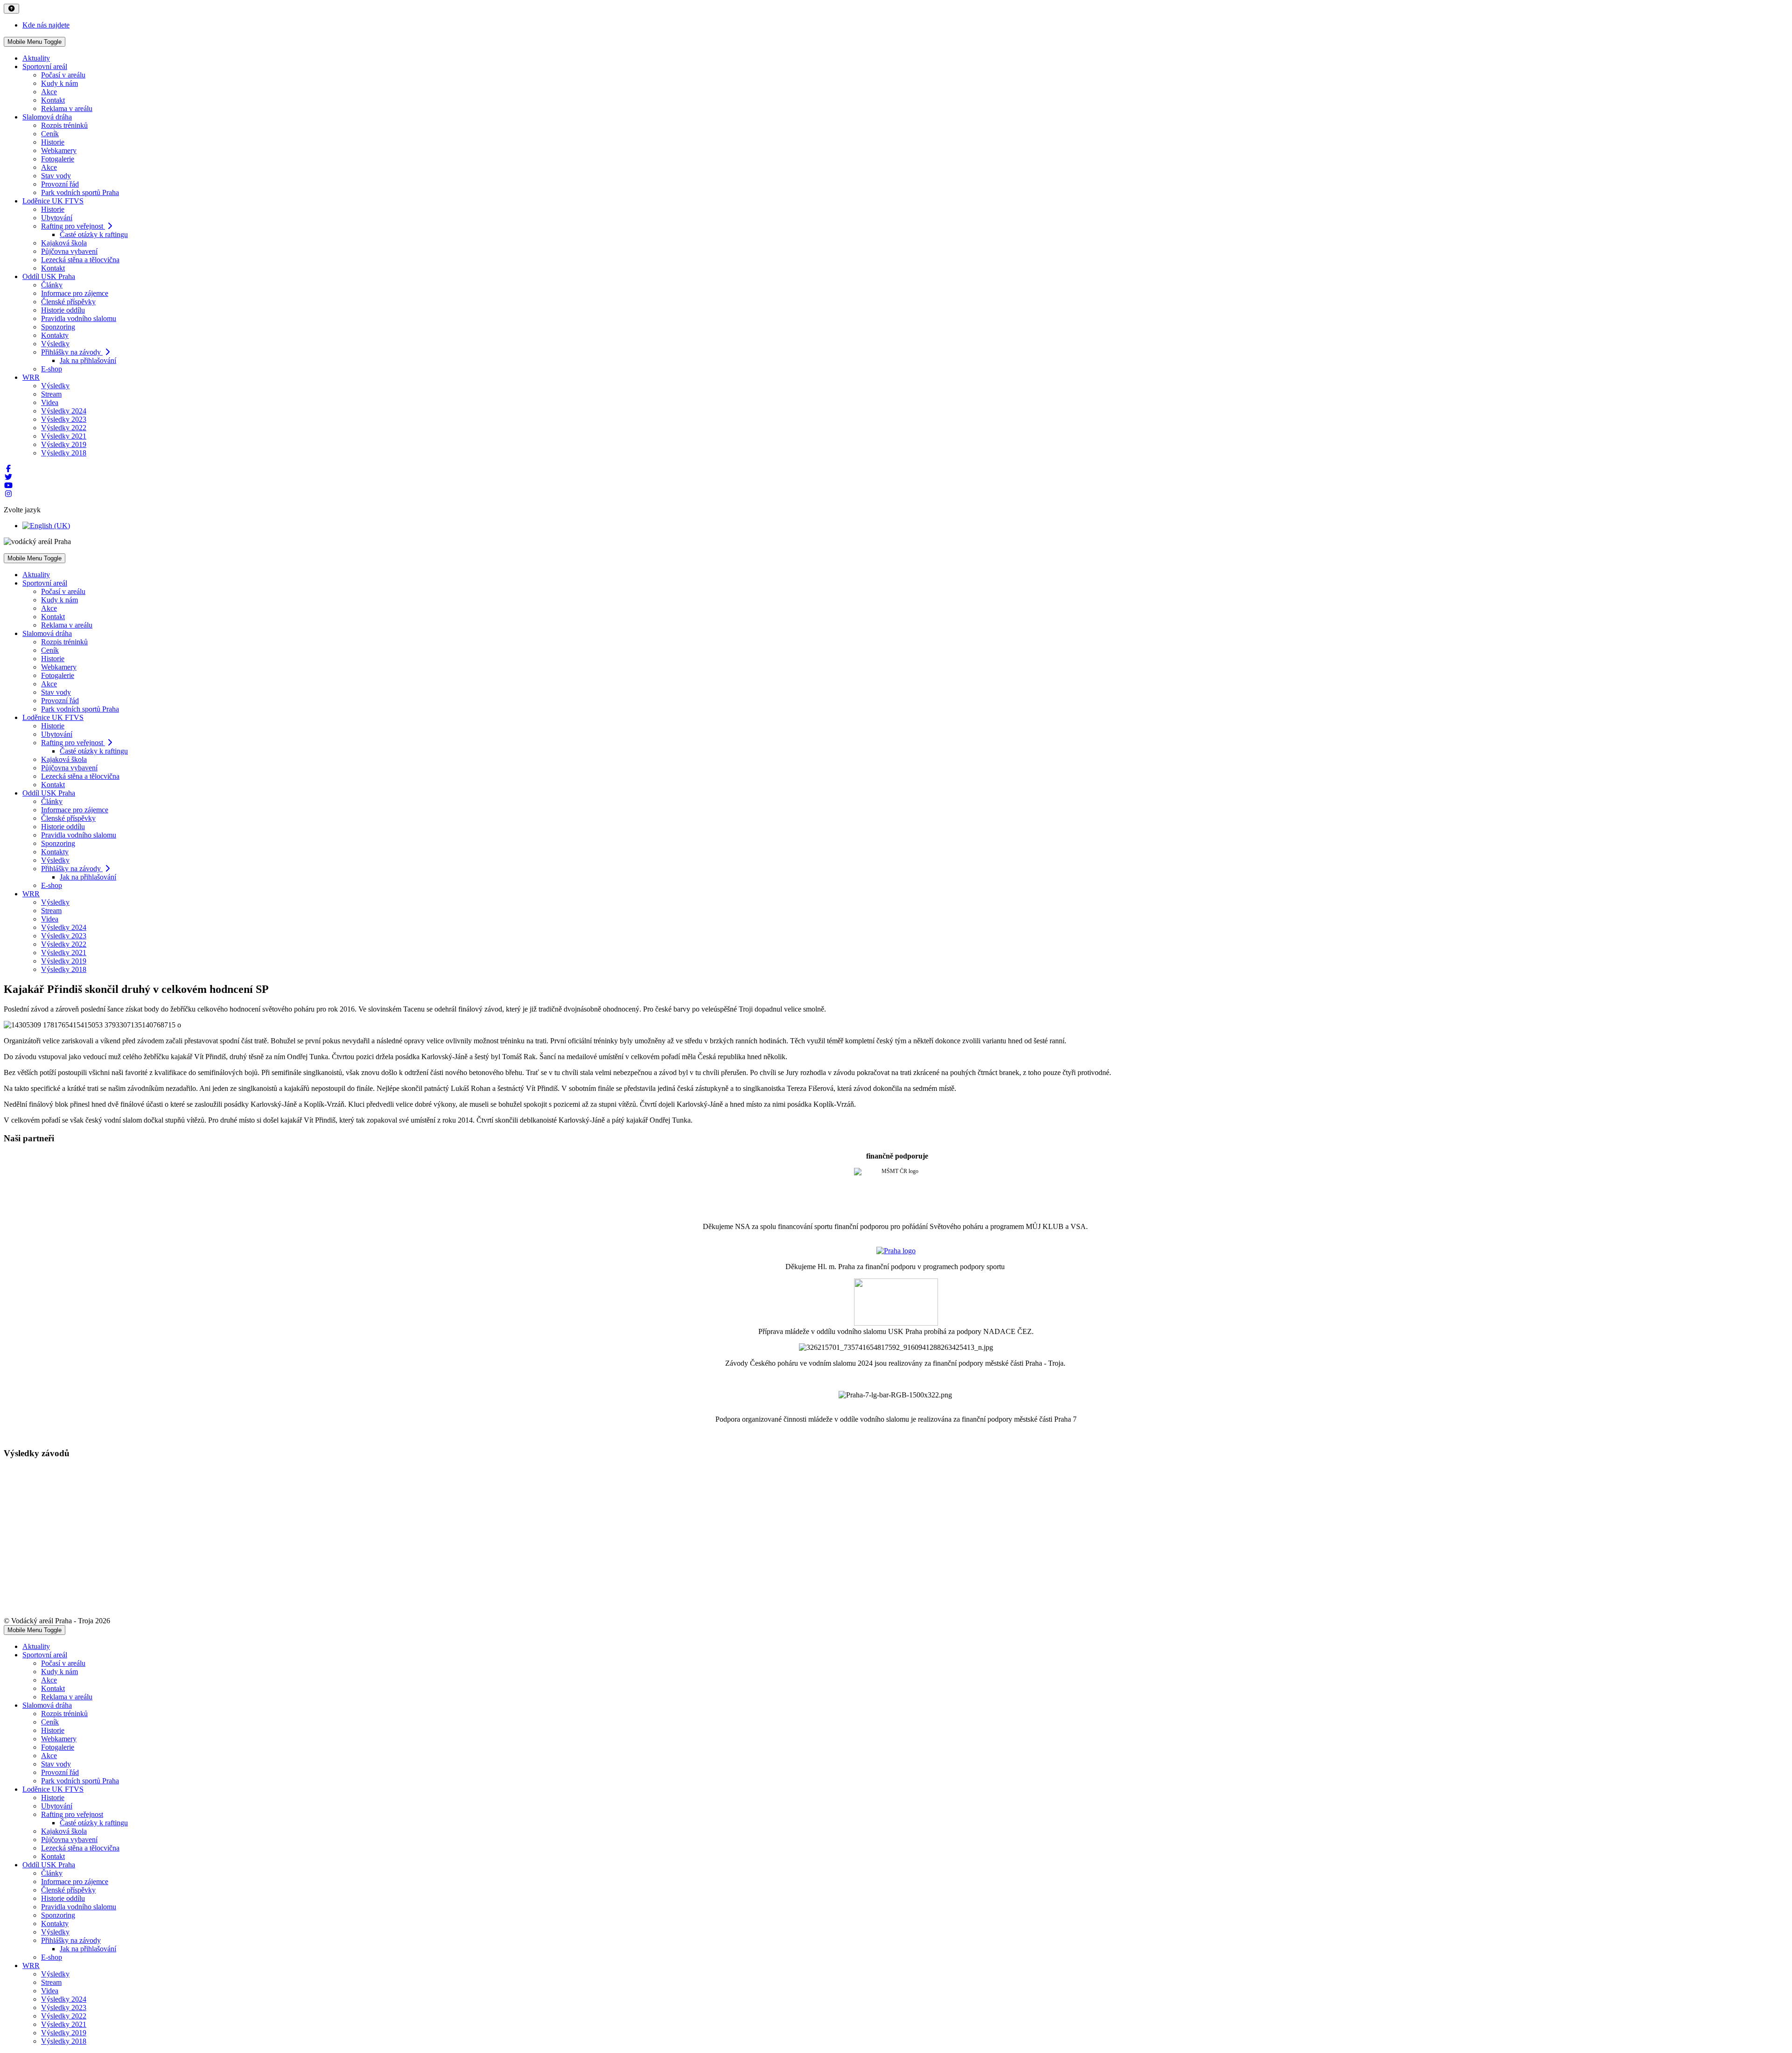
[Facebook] (8, 469)
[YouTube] (8, 485)
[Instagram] (8, 494)
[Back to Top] (11, 9)
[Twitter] (8, 477)
